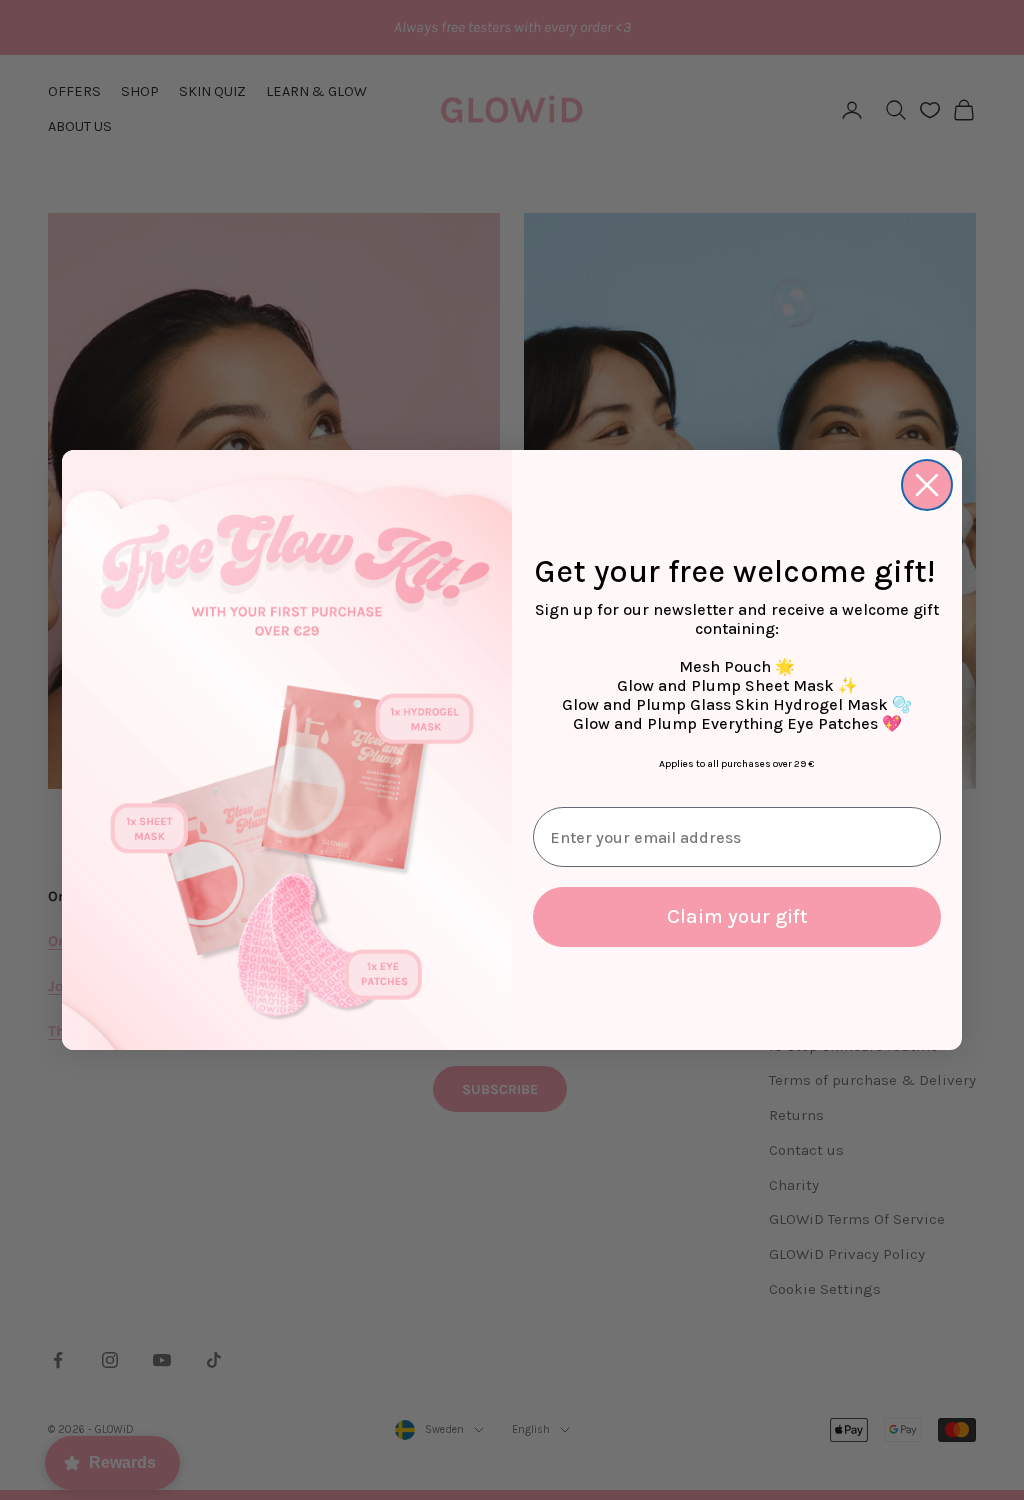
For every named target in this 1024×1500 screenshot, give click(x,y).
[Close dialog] (927, 485)
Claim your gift (737, 916)
